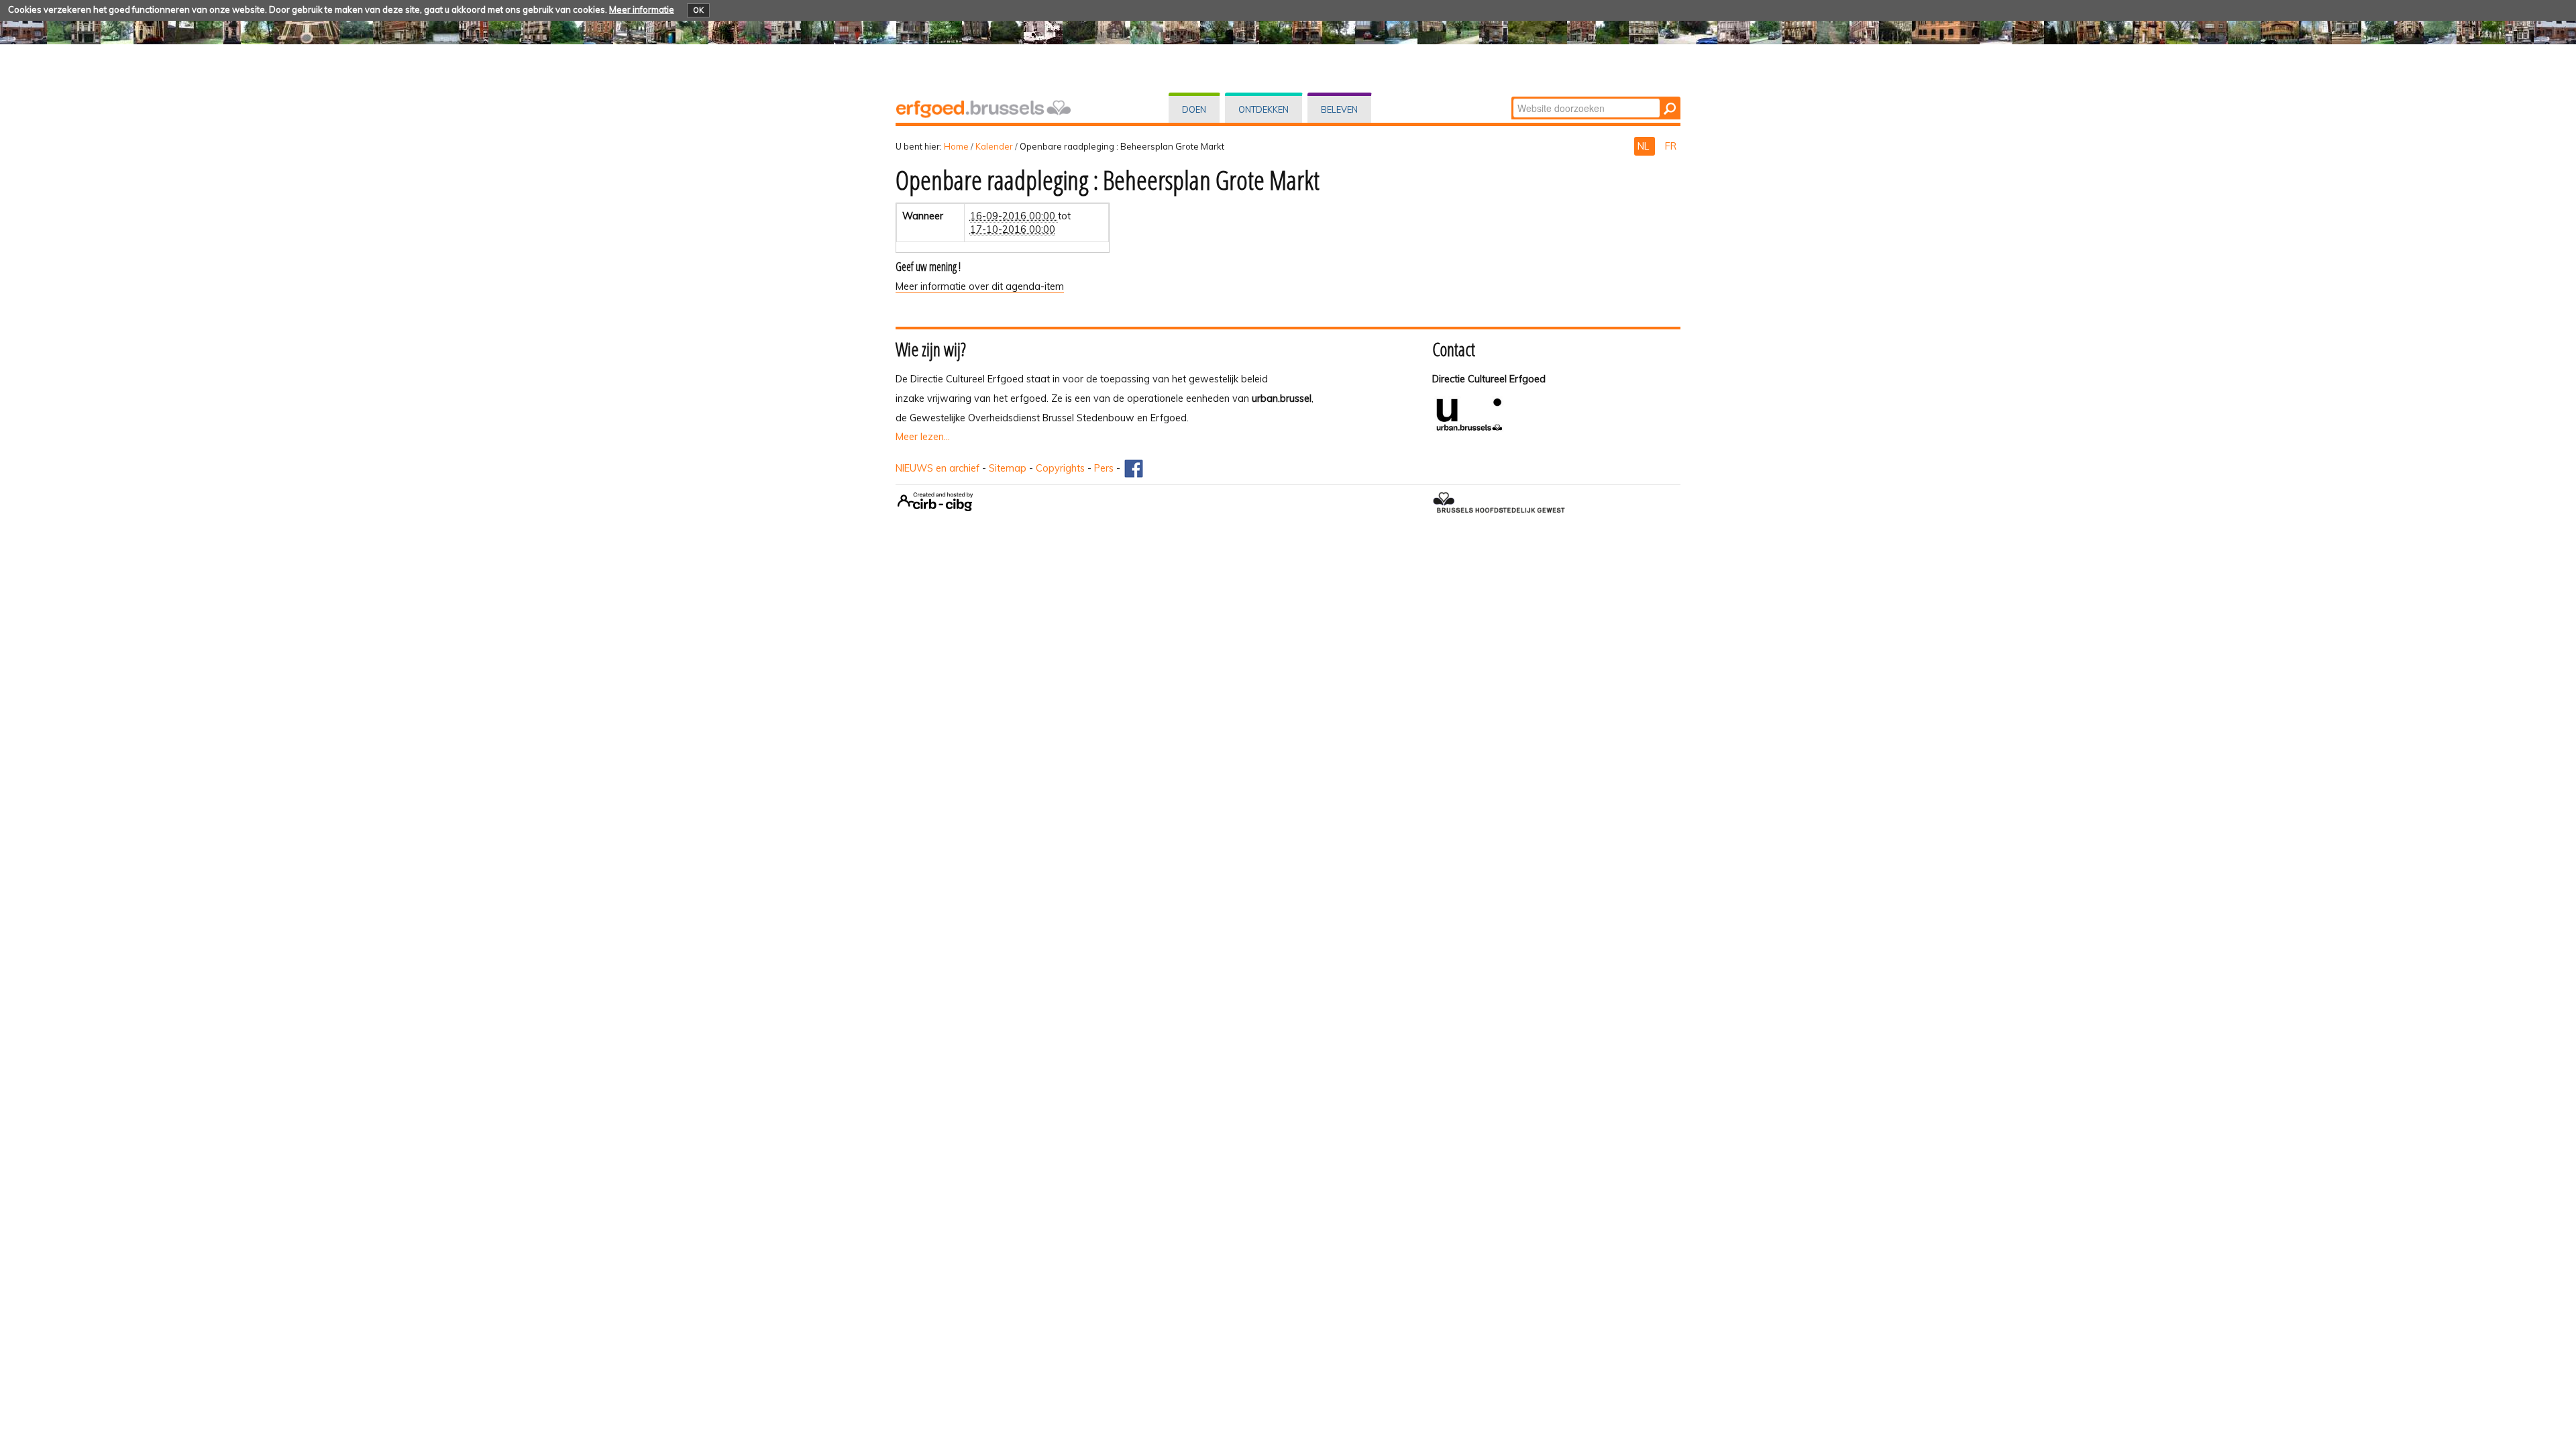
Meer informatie (642, 9)
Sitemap (1008, 468)
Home (956, 146)
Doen (1194, 109)
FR (1671, 146)
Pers (1104, 468)
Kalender (994, 146)
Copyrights (1060, 468)
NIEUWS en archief (937, 468)
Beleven (1339, 109)
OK (698, 10)
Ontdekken (1264, 109)
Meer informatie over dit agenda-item (980, 286)
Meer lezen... (923, 437)
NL (1645, 146)
